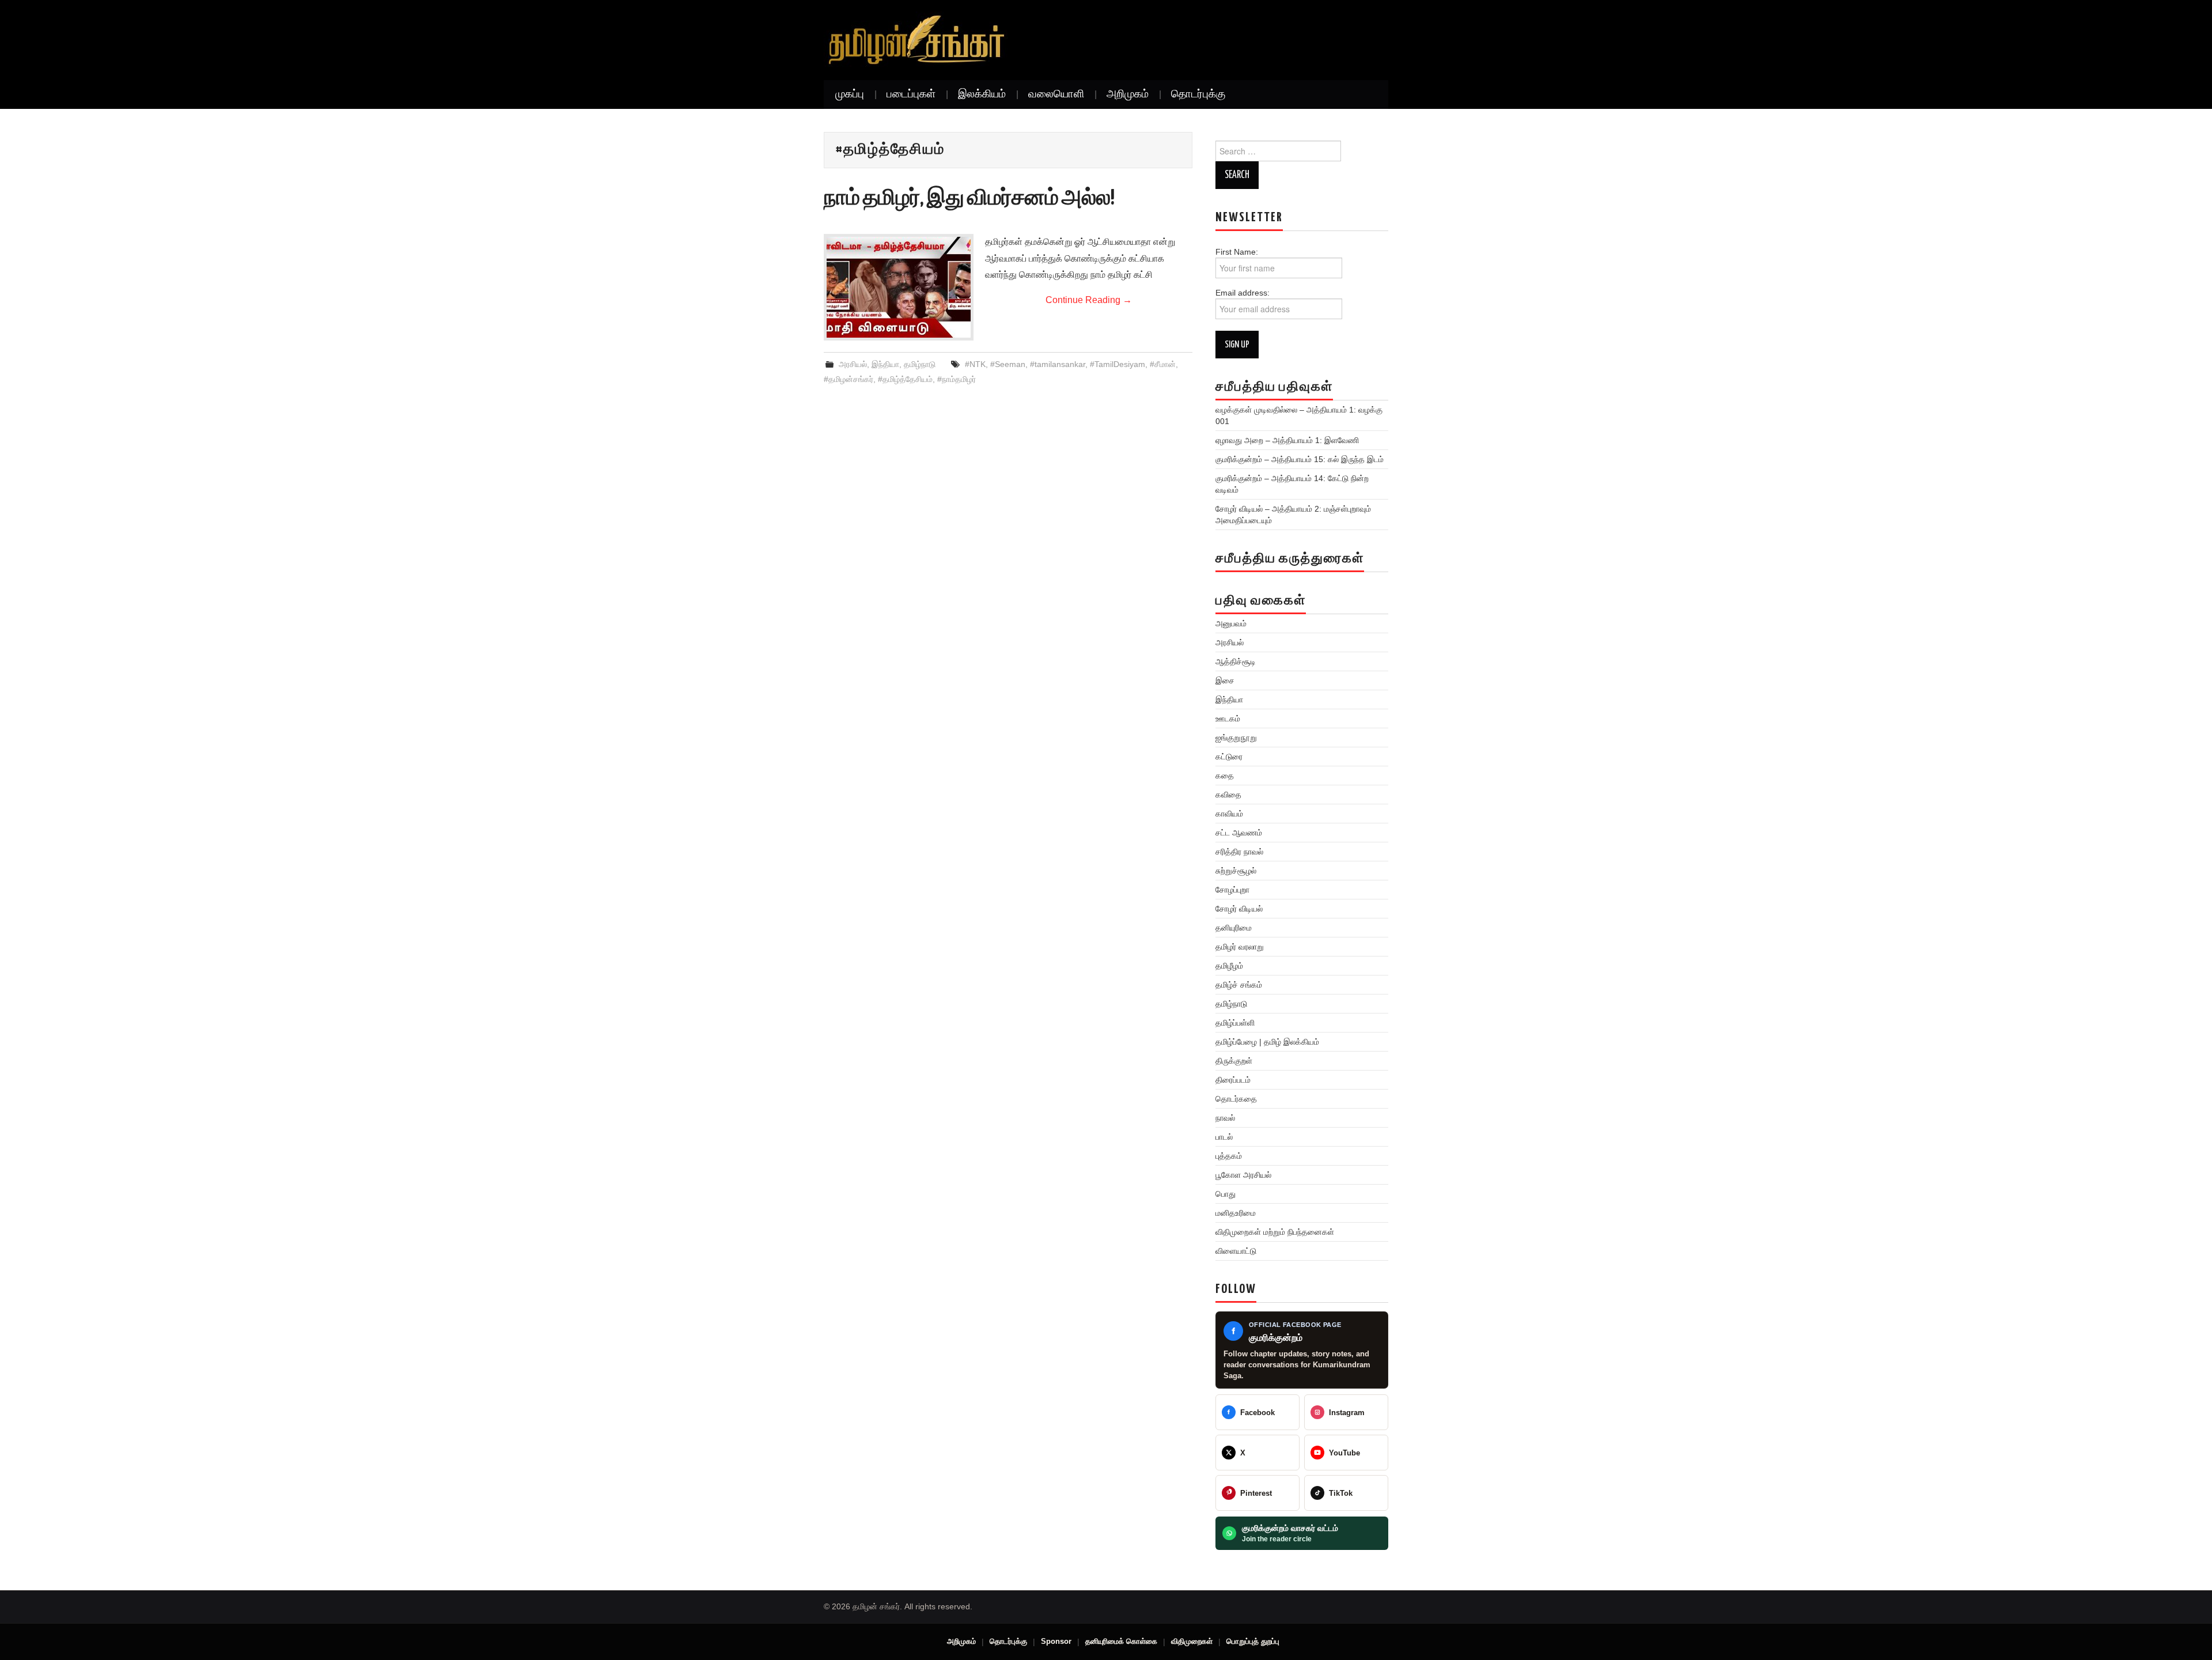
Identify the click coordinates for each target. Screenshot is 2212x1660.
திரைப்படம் (1233, 1080)
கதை (1225, 776)
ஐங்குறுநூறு (1236, 738)
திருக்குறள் (1234, 1061)
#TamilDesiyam (1118, 364)
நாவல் (1225, 1118)
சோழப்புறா (1232, 890)
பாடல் (1224, 1137)
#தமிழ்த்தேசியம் (905, 379)
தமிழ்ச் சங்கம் (1239, 985)
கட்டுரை (1229, 757)
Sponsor (1056, 1641)
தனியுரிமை (1234, 928)
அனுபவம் (1231, 623)
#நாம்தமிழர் (957, 379)
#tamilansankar (1058, 364)
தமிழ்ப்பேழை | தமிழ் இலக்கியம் (1267, 1042)
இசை (1225, 680)
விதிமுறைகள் (1192, 1641)
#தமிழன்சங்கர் (849, 379)
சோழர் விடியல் (1239, 909)
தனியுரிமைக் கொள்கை (1121, 1641)
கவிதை (1228, 795)
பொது (1226, 1194)
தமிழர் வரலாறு (1240, 947)
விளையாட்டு (1236, 1251)
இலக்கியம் (982, 94)
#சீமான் (1163, 364)
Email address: (1243, 293)
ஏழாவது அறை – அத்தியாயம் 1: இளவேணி (1287, 440)
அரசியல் (853, 364)
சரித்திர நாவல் (1239, 852)
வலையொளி (1056, 94)
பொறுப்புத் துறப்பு (1253, 1641)
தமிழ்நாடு (920, 364)
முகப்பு (850, 94)
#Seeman (1008, 364)
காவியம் (1229, 814)
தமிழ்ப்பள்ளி (1235, 1023)
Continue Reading (1089, 300)
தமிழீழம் (1229, 966)
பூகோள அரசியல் (1243, 1175)
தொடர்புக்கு (1198, 94)
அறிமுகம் (1128, 94)
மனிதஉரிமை (1236, 1213)
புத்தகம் (1229, 1156)
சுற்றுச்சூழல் (1236, 871)
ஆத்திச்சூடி (1236, 661)
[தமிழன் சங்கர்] (916, 40)
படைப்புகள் (911, 94)
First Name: (1243, 252)
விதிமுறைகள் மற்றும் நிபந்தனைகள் (1275, 1232)
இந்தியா (885, 364)
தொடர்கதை (1236, 1099)
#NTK (975, 364)
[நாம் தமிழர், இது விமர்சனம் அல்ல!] (899, 287)
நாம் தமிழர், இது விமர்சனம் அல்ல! (969, 199)
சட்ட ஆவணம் (1239, 833)
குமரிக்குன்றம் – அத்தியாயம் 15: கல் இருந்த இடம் (1300, 459)
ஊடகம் (1228, 719)
